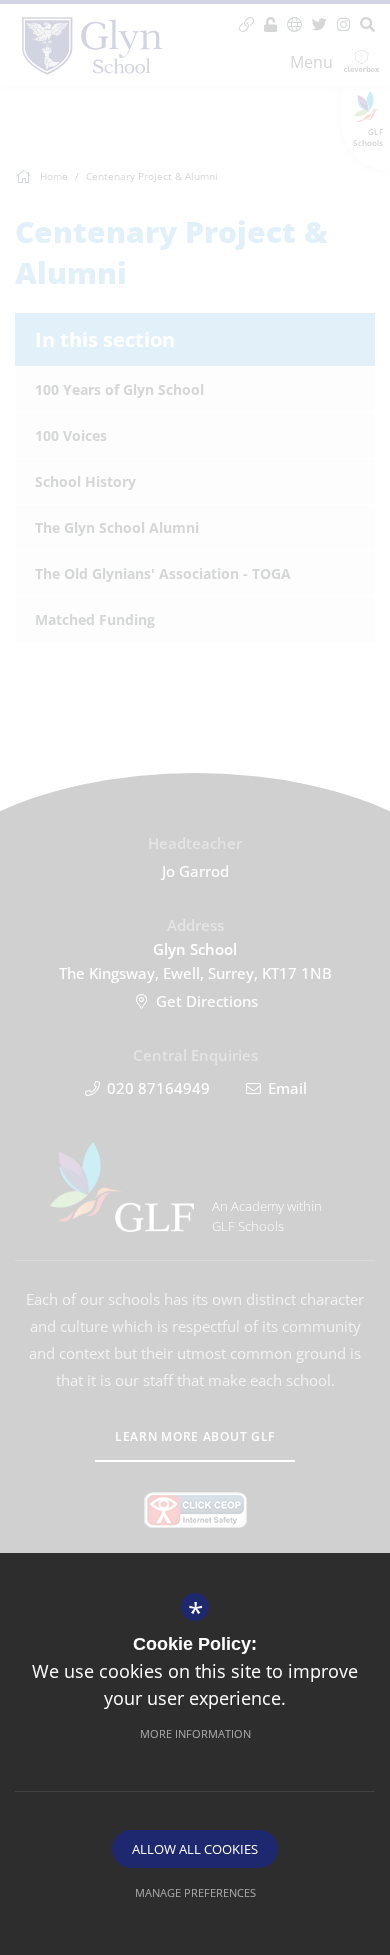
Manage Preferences (195, 1892)
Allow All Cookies (195, 1849)
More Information (195, 1733)
